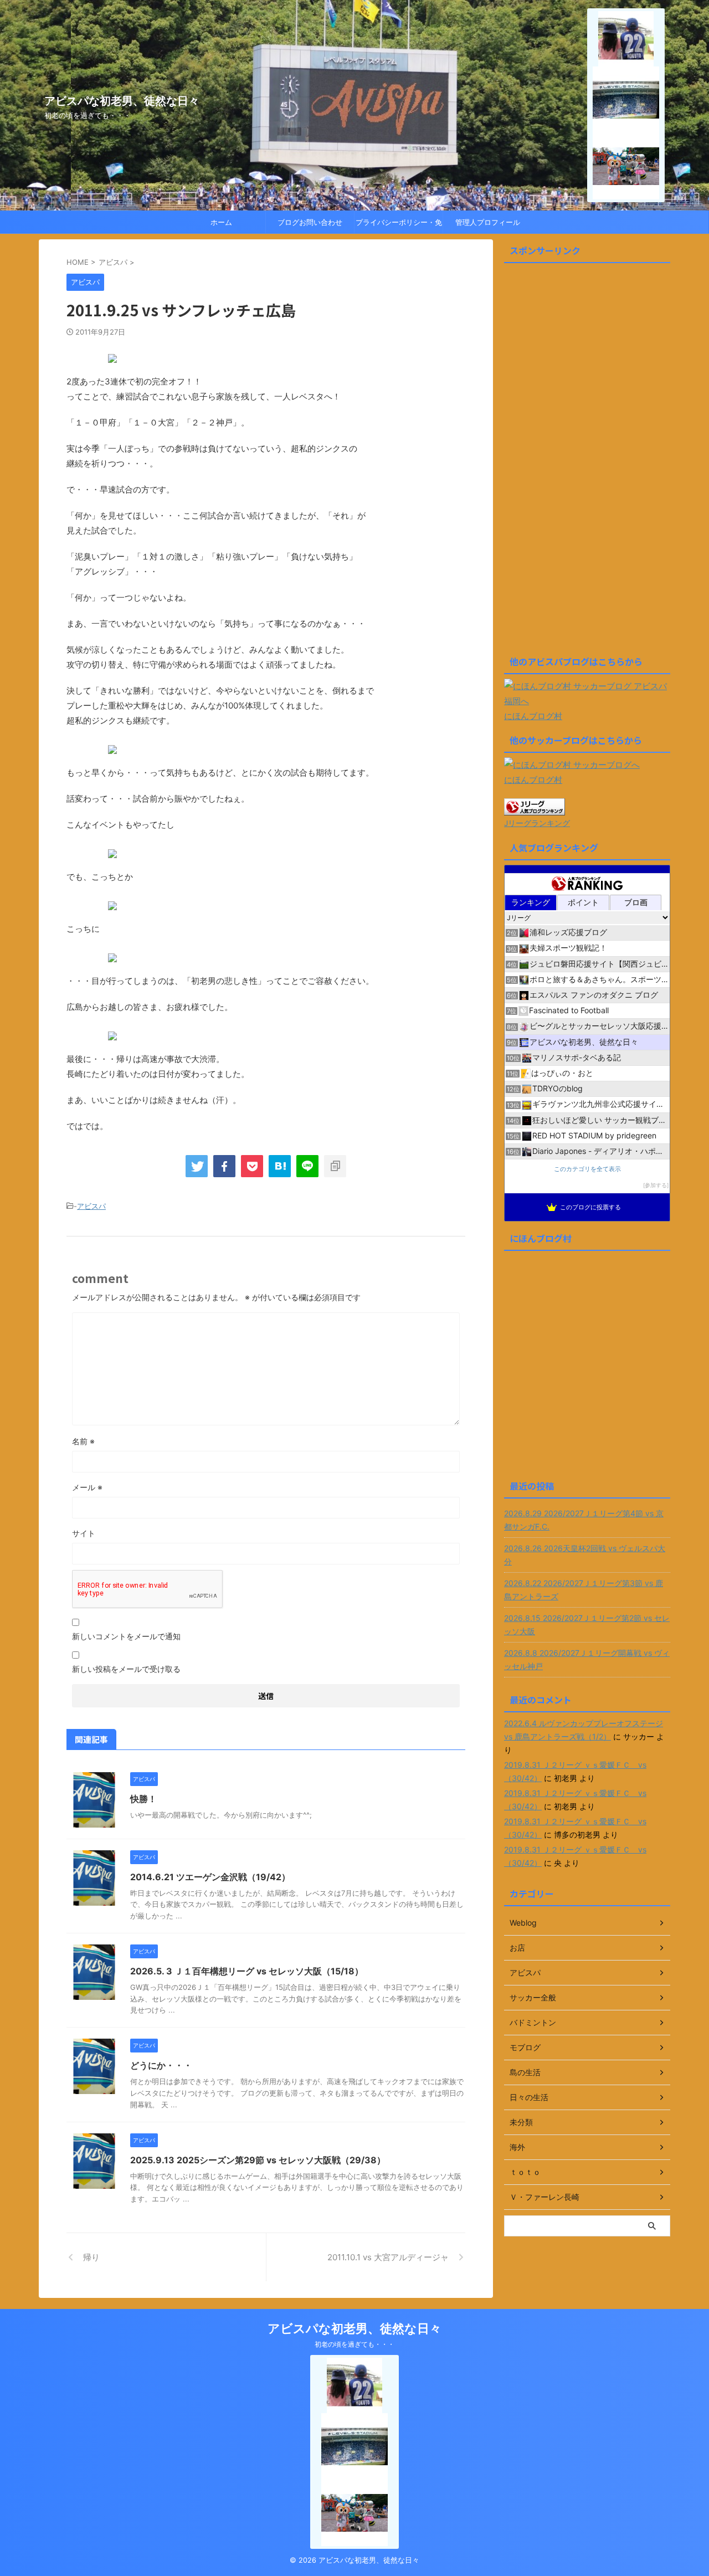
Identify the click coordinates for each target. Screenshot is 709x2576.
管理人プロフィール (488, 222)
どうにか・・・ (161, 2065)
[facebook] (224, 1166)
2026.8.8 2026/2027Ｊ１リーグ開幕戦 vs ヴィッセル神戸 (587, 1659)
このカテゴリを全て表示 (587, 1169)
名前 (83, 1441)
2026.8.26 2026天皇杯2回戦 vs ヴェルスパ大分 (585, 1555)
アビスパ (91, 1206)
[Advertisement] (587, 464)
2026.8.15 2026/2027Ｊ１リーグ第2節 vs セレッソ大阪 (587, 1625)
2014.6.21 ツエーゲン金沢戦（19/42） (210, 1877)
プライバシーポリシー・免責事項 (399, 225)
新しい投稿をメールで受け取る (126, 1669)
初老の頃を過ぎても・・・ (354, 2344)
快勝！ (143, 1799)
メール (87, 1487)
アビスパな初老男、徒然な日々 (122, 101)
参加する (656, 1185)
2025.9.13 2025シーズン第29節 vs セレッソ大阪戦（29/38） (258, 2160)
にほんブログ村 (533, 716)
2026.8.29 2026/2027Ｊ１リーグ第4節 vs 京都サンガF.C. (584, 1520)
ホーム (221, 222)
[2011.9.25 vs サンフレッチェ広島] (280, 1166)
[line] (307, 1166)
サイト (84, 1533)
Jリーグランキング (537, 823)
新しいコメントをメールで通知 (126, 1636)
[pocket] (252, 1166)
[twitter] (197, 1166)
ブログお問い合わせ (310, 222)
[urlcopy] (335, 1166)
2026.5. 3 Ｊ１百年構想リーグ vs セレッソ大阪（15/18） (247, 1971)
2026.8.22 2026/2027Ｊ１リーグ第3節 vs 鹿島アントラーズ (584, 1590)
